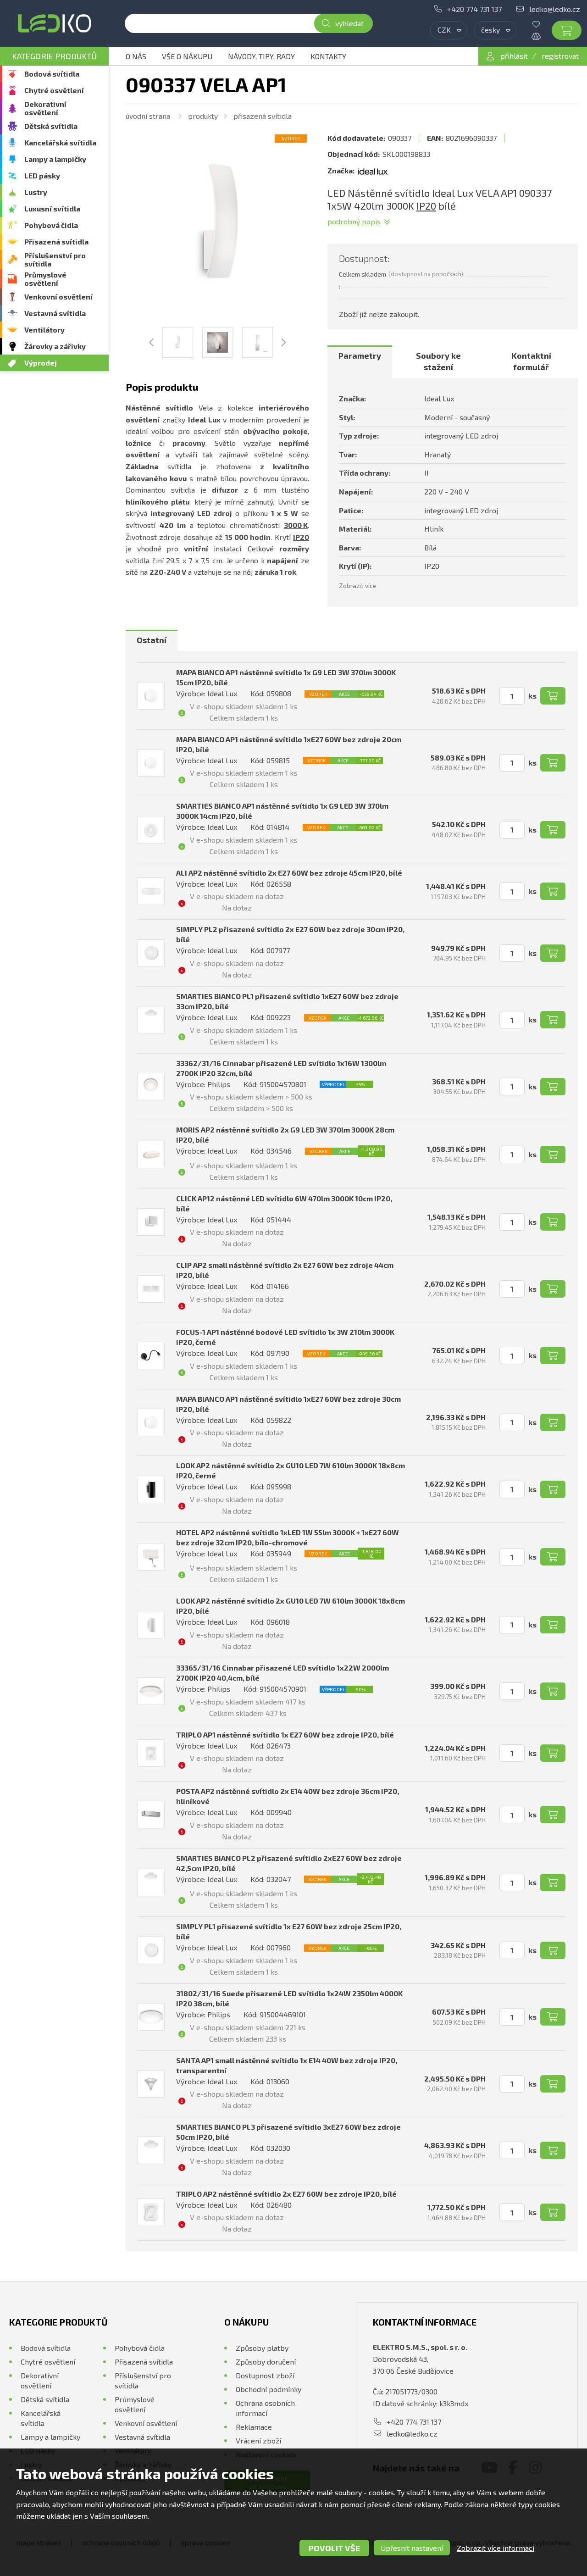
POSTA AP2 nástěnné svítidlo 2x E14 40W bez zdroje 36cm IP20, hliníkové (288, 1796)
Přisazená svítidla (56, 241)
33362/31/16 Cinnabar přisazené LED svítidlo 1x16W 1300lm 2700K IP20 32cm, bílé (281, 1068)
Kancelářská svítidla (60, 142)
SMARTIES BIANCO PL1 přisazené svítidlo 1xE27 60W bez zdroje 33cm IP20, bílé (287, 1001)
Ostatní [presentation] (152, 640)
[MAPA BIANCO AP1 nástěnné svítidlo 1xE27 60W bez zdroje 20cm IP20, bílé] (151, 763)
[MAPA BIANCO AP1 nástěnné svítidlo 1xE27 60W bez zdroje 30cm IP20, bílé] (151, 1422)
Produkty (203, 116)
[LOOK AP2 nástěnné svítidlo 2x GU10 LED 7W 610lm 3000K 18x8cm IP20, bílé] (151, 1625)
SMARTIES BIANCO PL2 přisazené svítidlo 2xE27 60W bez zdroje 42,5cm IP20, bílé (289, 1863)
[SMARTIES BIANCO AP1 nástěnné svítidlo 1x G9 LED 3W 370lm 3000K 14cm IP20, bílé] (151, 830)
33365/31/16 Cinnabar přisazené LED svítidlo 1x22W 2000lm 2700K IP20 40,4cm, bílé (282, 1673)
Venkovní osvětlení (58, 297)
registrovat (560, 56)
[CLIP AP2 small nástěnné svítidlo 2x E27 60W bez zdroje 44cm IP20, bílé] (151, 1289)
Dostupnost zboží (265, 2375)
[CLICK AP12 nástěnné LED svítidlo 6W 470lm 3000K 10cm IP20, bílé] (151, 1222)
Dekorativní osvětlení (45, 108)
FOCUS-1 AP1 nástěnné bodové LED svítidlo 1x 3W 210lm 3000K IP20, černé (285, 1337)
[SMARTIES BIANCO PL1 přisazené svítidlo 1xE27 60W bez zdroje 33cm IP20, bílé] (151, 1020)
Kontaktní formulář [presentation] (531, 361)
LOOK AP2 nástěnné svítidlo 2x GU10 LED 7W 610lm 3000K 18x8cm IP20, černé (291, 1470)
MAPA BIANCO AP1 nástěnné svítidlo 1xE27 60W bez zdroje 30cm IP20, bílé (288, 1404)
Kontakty (328, 56)
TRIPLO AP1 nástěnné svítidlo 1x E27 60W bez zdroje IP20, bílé (285, 1735)
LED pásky (42, 175)
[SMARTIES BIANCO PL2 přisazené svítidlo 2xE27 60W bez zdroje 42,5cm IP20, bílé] (151, 1882)
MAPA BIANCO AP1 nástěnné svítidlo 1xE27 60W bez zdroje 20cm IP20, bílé (289, 744)
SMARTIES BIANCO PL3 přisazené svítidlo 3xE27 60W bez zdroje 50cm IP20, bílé (288, 2132)
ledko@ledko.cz (555, 9)
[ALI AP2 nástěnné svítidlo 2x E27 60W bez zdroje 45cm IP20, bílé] (151, 891)
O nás (136, 56)
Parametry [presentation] (360, 355)
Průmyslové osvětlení (45, 279)
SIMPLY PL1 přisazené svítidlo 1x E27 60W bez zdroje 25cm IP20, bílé (289, 1931)
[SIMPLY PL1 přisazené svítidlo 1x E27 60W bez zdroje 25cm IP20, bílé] (151, 1950)
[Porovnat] (543, 36)
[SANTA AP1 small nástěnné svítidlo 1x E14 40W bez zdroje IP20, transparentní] (151, 2084)
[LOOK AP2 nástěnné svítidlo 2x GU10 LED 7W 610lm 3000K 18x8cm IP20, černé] (151, 1489)
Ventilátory (44, 330)
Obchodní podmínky (269, 2389)
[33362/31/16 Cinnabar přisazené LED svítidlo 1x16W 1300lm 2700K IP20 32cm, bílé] (151, 1087)
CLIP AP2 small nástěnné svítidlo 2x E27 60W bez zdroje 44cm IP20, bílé (285, 1270)
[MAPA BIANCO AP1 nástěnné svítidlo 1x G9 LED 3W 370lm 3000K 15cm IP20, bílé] (151, 696)
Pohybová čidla (51, 225)
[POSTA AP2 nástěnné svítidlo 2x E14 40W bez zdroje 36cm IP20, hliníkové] (151, 1815)
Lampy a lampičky (55, 159)
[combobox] (449, 30)
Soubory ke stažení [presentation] (438, 361)
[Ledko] (54, 23)
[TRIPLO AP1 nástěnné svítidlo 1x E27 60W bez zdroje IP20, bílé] (151, 1753)
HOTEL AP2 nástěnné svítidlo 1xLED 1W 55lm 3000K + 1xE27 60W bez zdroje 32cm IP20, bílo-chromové (288, 1537)
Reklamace (254, 2427)
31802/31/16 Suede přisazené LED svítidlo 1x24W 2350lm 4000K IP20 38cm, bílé (289, 1998)
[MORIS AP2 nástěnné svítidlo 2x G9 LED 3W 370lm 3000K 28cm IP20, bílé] (151, 1155)
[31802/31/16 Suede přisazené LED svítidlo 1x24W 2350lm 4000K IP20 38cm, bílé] (151, 2017)
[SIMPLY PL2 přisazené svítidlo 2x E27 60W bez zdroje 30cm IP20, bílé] (151, 953)
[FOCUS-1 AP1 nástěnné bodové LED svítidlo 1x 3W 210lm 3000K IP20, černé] (151, 1355)
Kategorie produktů (54, 56)
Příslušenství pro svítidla (55, 259)
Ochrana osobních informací (265, 2408)
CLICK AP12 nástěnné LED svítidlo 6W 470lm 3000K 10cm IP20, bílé (284, 1203)
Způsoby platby (262, 2348)
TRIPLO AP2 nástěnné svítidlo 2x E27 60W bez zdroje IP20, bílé (286, 2194)
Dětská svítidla (51, 126)
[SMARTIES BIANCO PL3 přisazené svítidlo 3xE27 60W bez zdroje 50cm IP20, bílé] (151, 2150)
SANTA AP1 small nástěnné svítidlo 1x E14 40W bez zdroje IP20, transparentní (287, 2065)
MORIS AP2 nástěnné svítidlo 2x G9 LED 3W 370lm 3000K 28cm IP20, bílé (285, 1135)
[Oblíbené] (543, 24)
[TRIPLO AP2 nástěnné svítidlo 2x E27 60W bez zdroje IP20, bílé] (151, 2212)
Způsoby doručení (266, 2362)
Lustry (36, 192)
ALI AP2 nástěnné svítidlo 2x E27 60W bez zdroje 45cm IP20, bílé (289, 873)
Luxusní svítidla (52, 208)
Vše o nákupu (187, 56)
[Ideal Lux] (373, 171)
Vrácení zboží (258, 2440)
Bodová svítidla (52, 74)
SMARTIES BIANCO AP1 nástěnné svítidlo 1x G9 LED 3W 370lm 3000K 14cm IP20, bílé (282, 811)
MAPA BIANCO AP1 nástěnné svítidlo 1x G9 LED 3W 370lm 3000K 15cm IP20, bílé (286, 677)
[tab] (360, 362)
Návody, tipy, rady (261, 56)
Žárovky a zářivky (55, 346)
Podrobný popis (354, 221)
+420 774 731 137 (474, 9)
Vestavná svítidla (55, 313)
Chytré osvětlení (54, 90)
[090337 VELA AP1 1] (217, 226)
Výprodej (41, 363)
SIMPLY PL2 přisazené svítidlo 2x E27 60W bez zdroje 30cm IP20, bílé (290, 934)
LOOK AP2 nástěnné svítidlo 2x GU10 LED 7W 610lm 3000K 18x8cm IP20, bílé (291, 1606)
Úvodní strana (148, 116)
